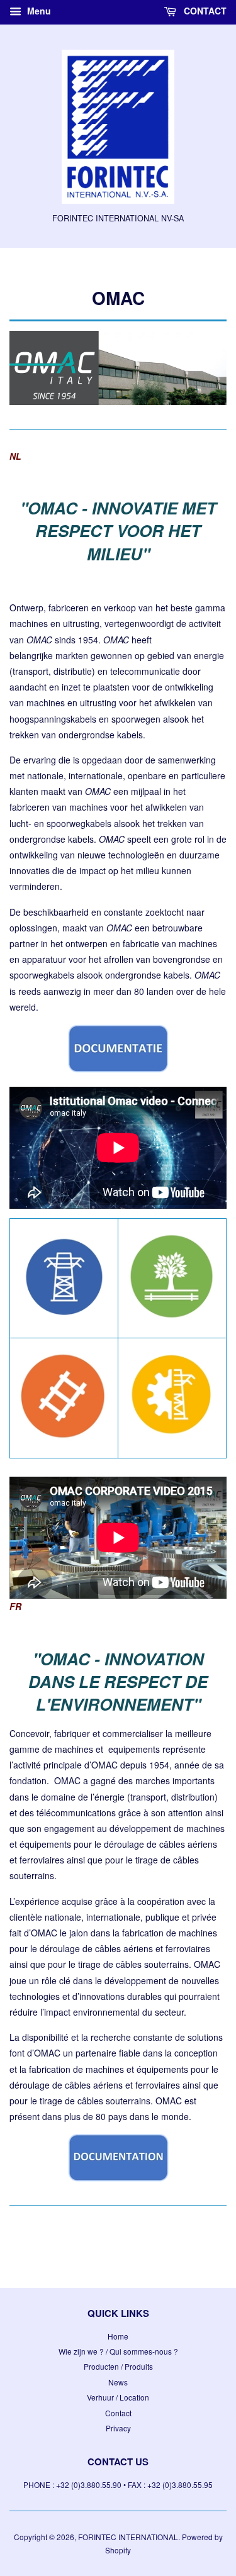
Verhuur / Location (118, 2397)
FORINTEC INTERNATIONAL (128, 2537)
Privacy (118, 2428)
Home (118, 2336)
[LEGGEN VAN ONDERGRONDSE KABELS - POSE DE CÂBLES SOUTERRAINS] (172, 1320)
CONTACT (204, 11)
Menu (38, 11)
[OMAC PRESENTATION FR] (118, 2178)
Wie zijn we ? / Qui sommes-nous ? (118, 2351)
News (118, 2382)
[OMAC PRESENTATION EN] (118, 1069)
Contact (118, 2413)
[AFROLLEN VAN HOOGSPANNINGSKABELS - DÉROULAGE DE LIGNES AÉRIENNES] (64, 1315)
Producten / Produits (118, 2366)
